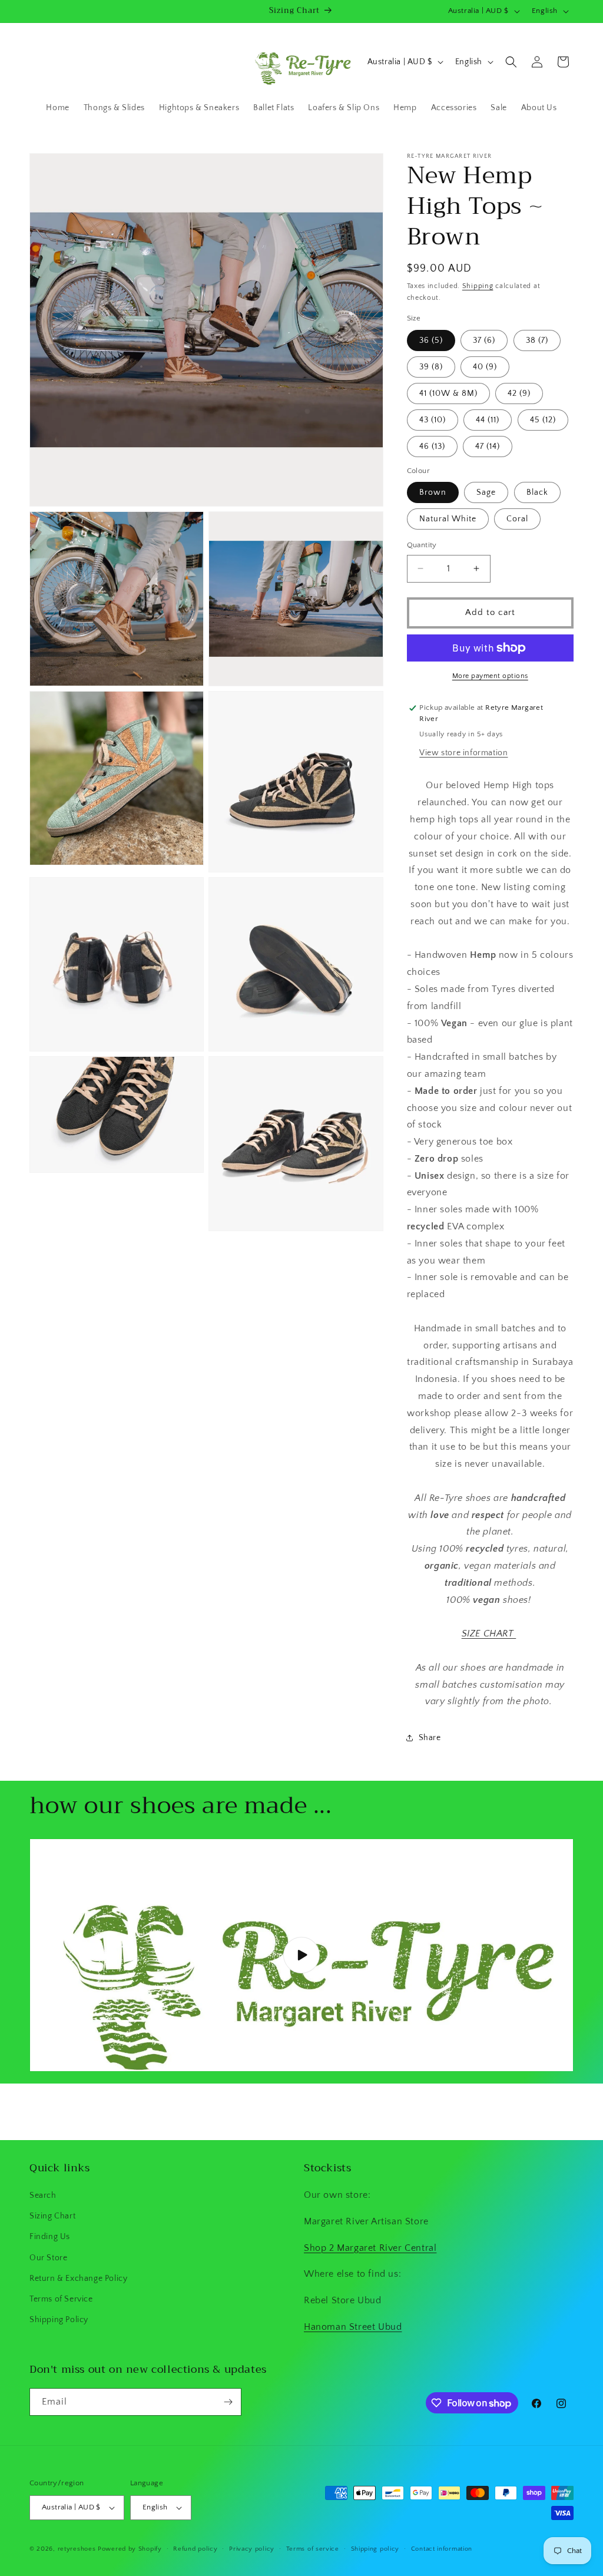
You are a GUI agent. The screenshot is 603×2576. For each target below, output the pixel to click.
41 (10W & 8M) (448, 393)
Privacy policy (252, 2549)
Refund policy (195, 2549)
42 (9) (519, 393)
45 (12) (543, 420)
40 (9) (485, 367)
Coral (517, 519)
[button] (511, 62)
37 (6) (484, 340)
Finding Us (50, 2237)
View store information (463, 753)
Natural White (448, 519)
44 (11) (488, 420)
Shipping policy (375, 2549)
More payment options (490, 676)
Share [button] (430, 1738)
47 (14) (488, 447)
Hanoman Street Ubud (353, 2327)
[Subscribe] (228, 2402)
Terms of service (313, 2549)
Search (43, 2195)
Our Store (48, 2258)
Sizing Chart (52, 2216)
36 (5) (431, 340)
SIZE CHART (489, 1633)
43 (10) (433, 420)
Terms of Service (61, 2299)
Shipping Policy (59, 2320)
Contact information (442, 2549)
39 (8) (431, 367)
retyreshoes (77, 2549)
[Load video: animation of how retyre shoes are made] (301, 1955)
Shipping (478, 286)
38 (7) (537, 340)
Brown (433, 492)
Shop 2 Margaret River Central (370, 2248)
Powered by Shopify (130, 2549)
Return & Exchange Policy (78, 2279)
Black (537, 492)
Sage (486, 492)
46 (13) (432, 447)
